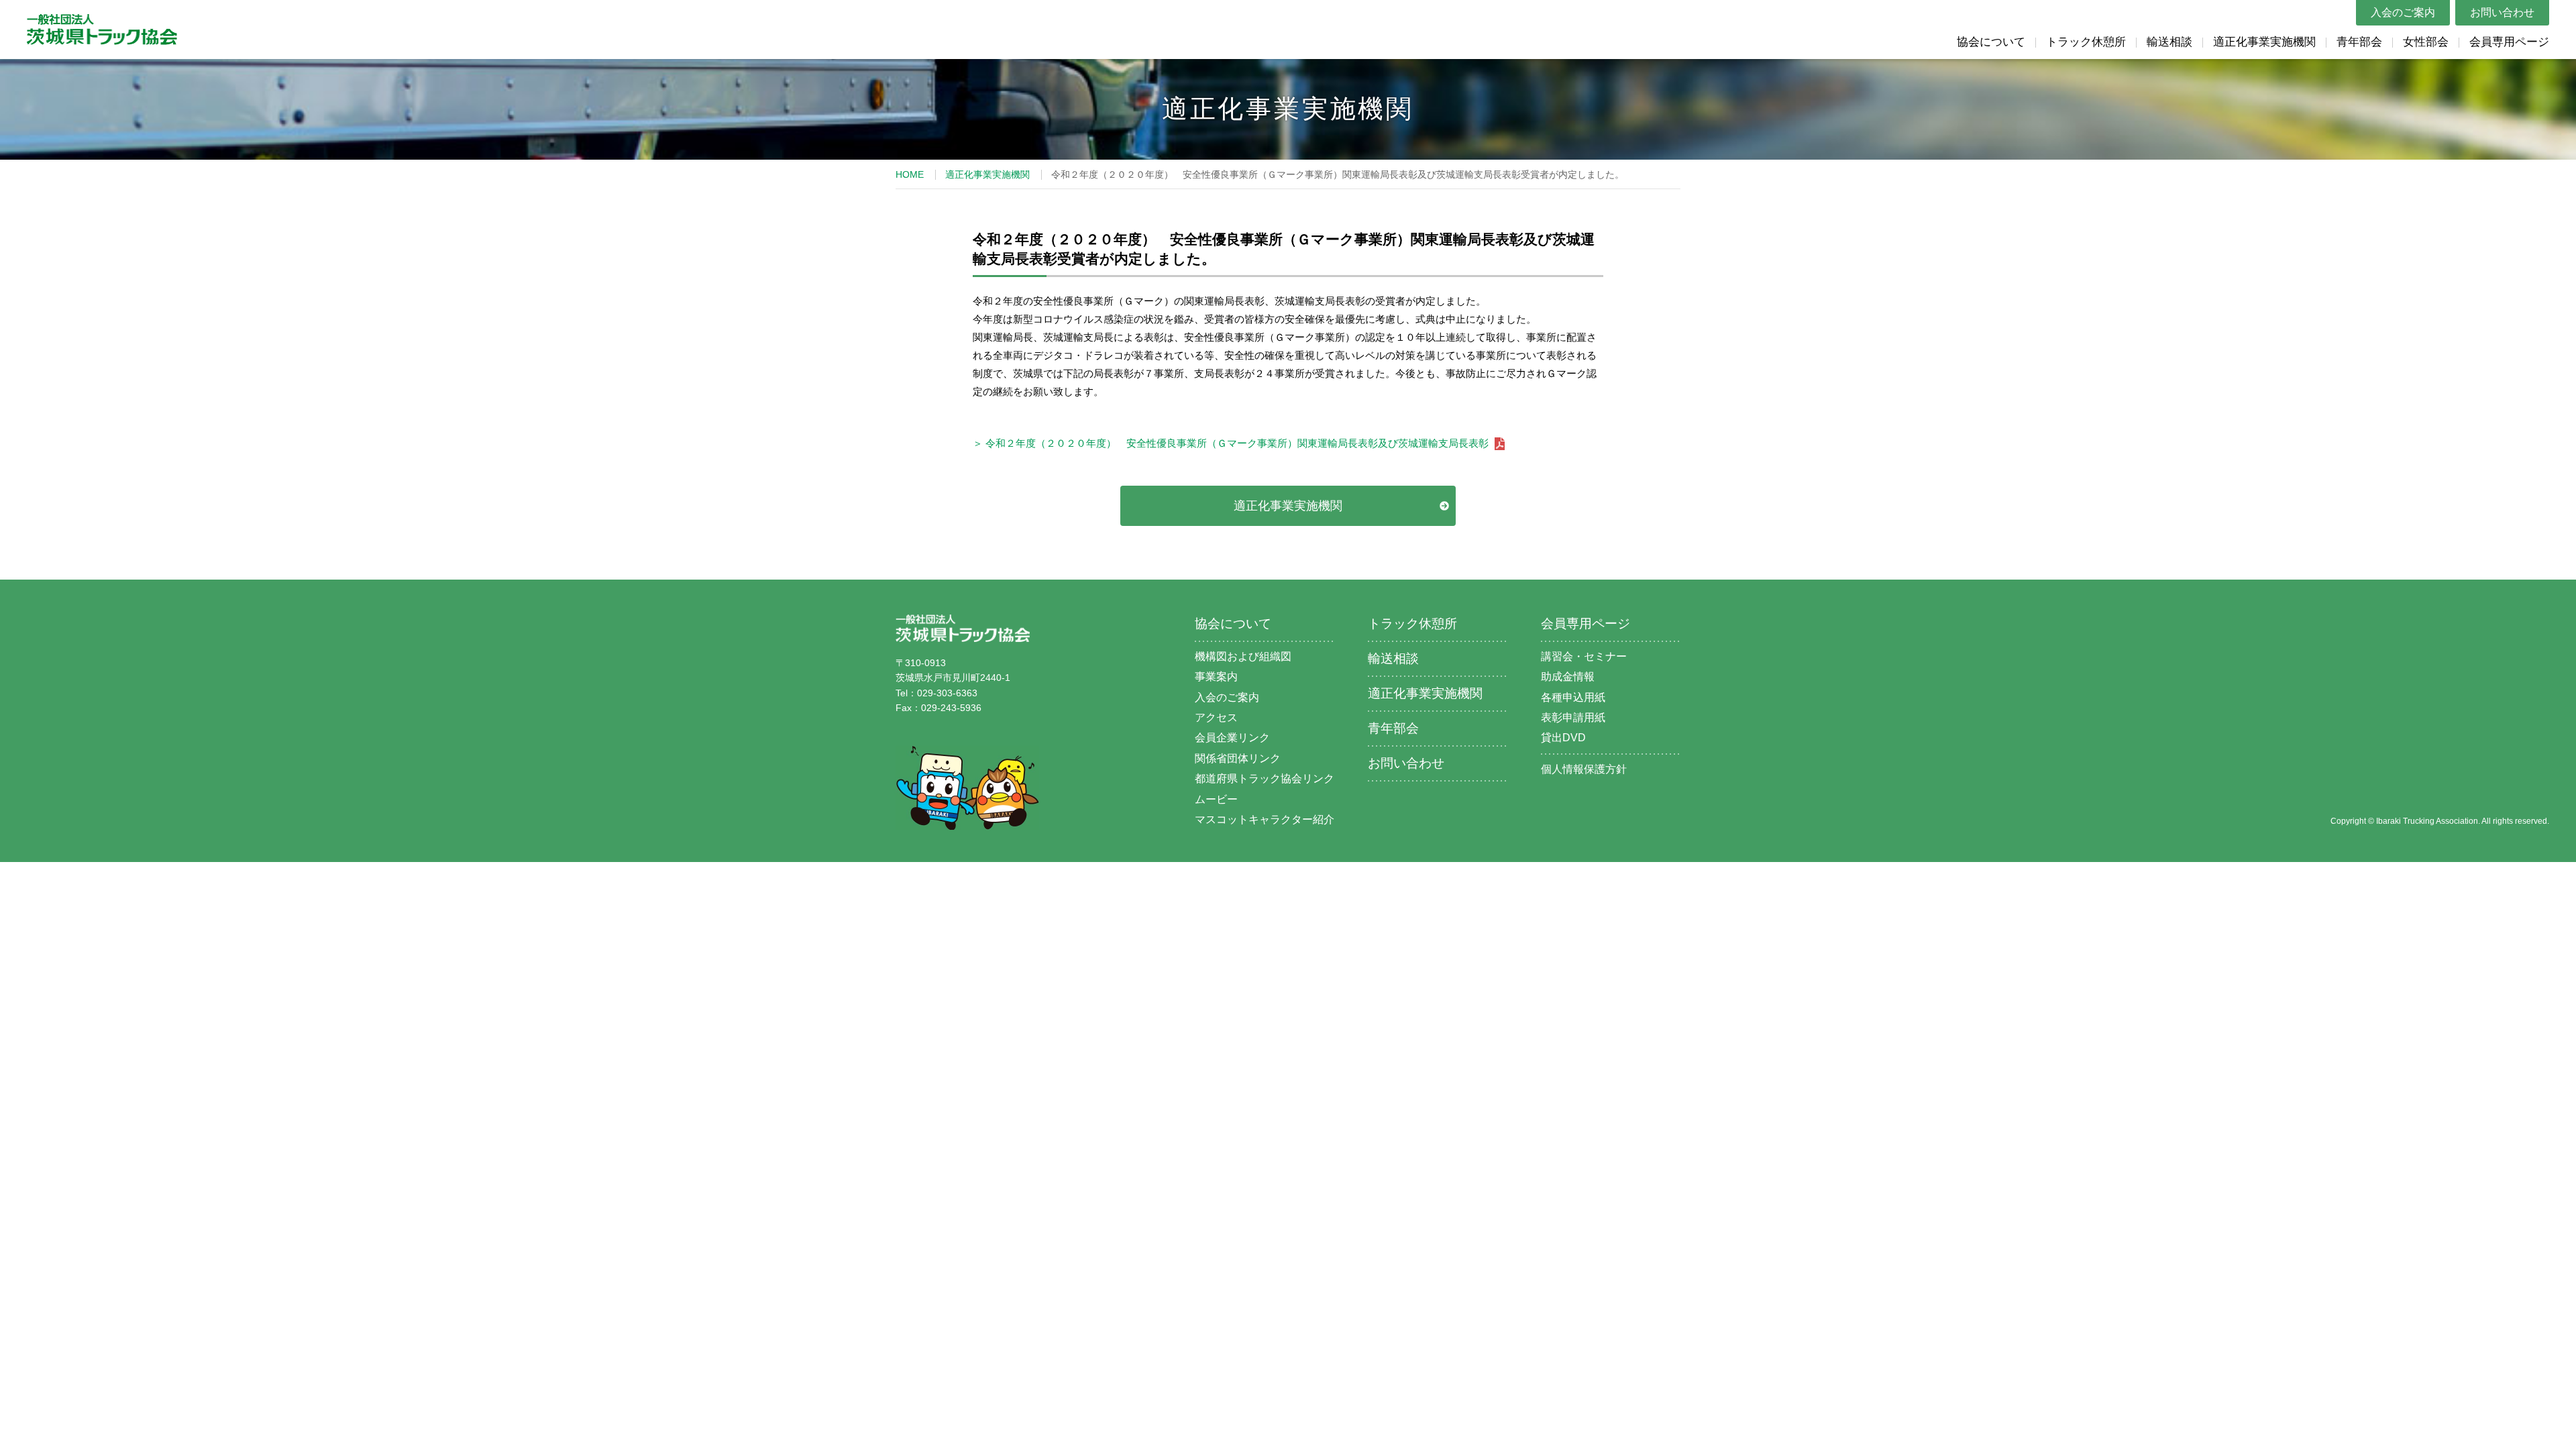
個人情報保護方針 (1584, 769)
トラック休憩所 (2086, 42)
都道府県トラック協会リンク (1265, 779)
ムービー (1216, 799)
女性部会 (2426, 42)
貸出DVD (1563, 738)
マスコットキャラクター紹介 (1265, 819)
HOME (910, 174)
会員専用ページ (2509, 42)
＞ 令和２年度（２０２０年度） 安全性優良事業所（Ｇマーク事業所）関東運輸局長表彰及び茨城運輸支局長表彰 (1232, 443)
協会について (1991, 42)
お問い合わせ (2502, 12)
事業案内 (1216, 677)
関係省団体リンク (1238, 758)
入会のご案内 (2403, 12)
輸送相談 (2169, 42)
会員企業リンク (1232, 738)
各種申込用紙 (1573, 697)
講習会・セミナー (1584, 656)
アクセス (1216, 717)
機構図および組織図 (1243, 656)
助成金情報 (1568, 677)
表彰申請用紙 (1573, 717)
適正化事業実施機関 (2264, 42)
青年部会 (2359, 42)
